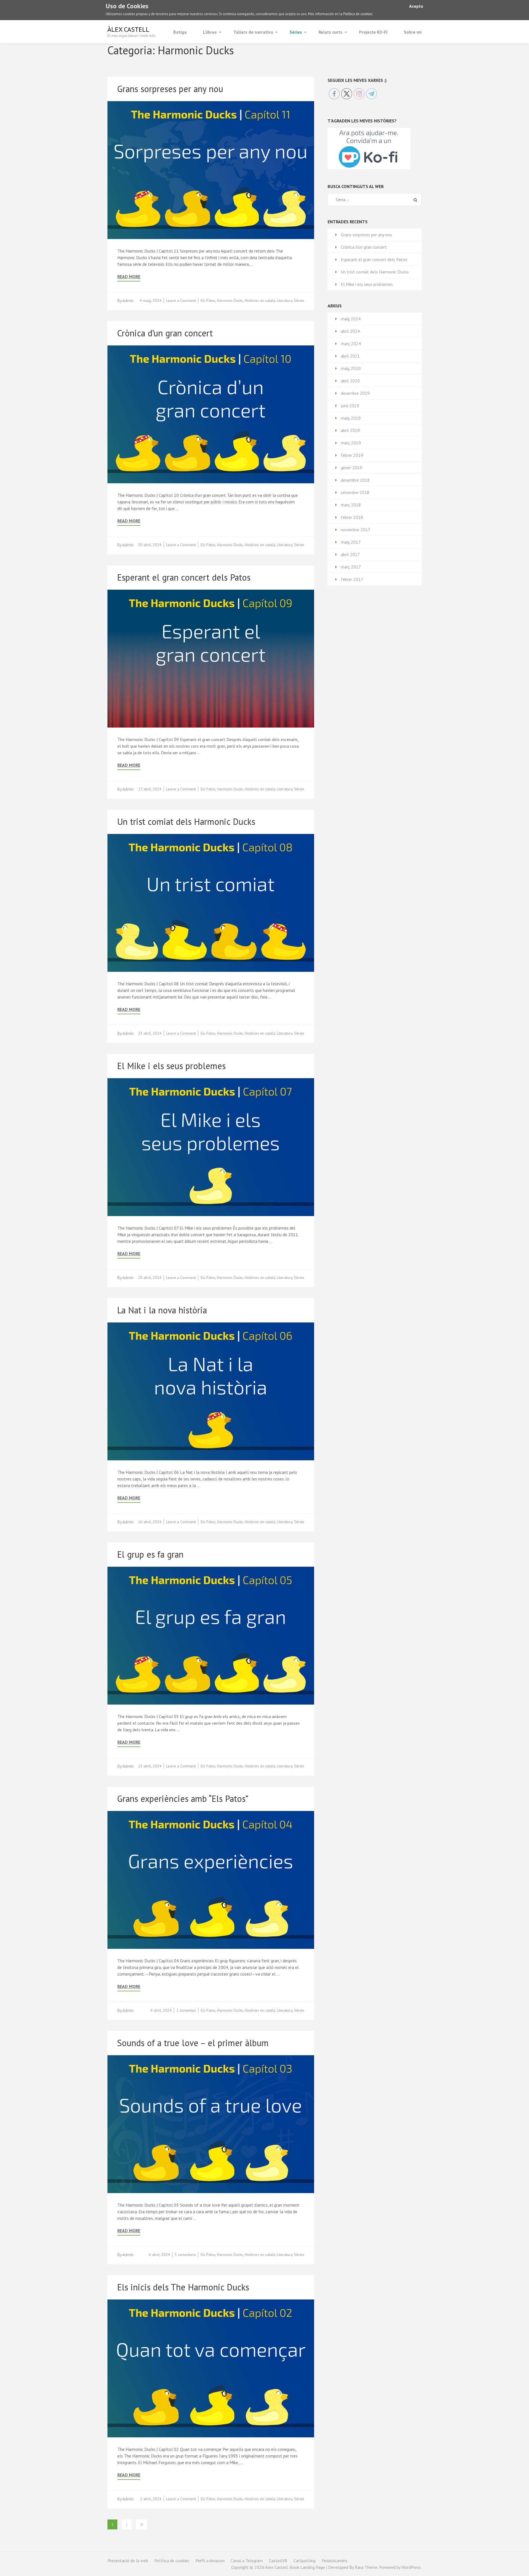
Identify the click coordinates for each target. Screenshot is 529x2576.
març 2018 (351, 505)
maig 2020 (351, 368)
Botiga (180, 32)
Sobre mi (413, 32)
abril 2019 (350, 430)
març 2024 (351, 344)
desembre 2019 (355, 393)
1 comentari (186, 2010)
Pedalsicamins (334, 2561)
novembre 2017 (356, 530)
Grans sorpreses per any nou (170, 89)
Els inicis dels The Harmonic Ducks (183, 2287)
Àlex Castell (128, 29)
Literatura (284, 300)
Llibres (210, 32)
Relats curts (330, 32)
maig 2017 (351, 542)
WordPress (411, 2567)
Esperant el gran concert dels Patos (184, 577)
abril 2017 (350, 554)
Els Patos (208, 300)
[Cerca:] (370, 200)
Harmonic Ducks (230, 300)
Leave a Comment (181, 300)
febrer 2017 (352, 579)
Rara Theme (366, 2567)
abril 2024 (350, 331)
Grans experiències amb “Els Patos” (183, 1799)
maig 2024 (351, 319)
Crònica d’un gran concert (165, 333)
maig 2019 (351, 418)
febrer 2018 (352, 517)
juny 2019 (350, 406)
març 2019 (351, 443)
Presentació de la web (128, 2561)
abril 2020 (350, 381)
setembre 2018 (355, 492)
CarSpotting (304, 2561)
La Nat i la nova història (162, 1310)
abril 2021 (350, 356)
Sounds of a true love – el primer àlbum (193, 2043)
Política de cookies (358, 14)
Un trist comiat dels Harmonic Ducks (186, 822)
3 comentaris (185, 2255)
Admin (128, 300)
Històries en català (260, 300)
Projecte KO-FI (373, 32)
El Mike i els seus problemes (171, 1066)
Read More (129, 277)
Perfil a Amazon (210, 2561)
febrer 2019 (352, 455)
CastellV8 (278, 2561)
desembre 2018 (355, 480)
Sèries (296, 32)
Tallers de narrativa (253, 32)
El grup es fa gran (150, 1554)
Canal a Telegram (247, 2561)
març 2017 (351, 567)
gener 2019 (351, 468)
